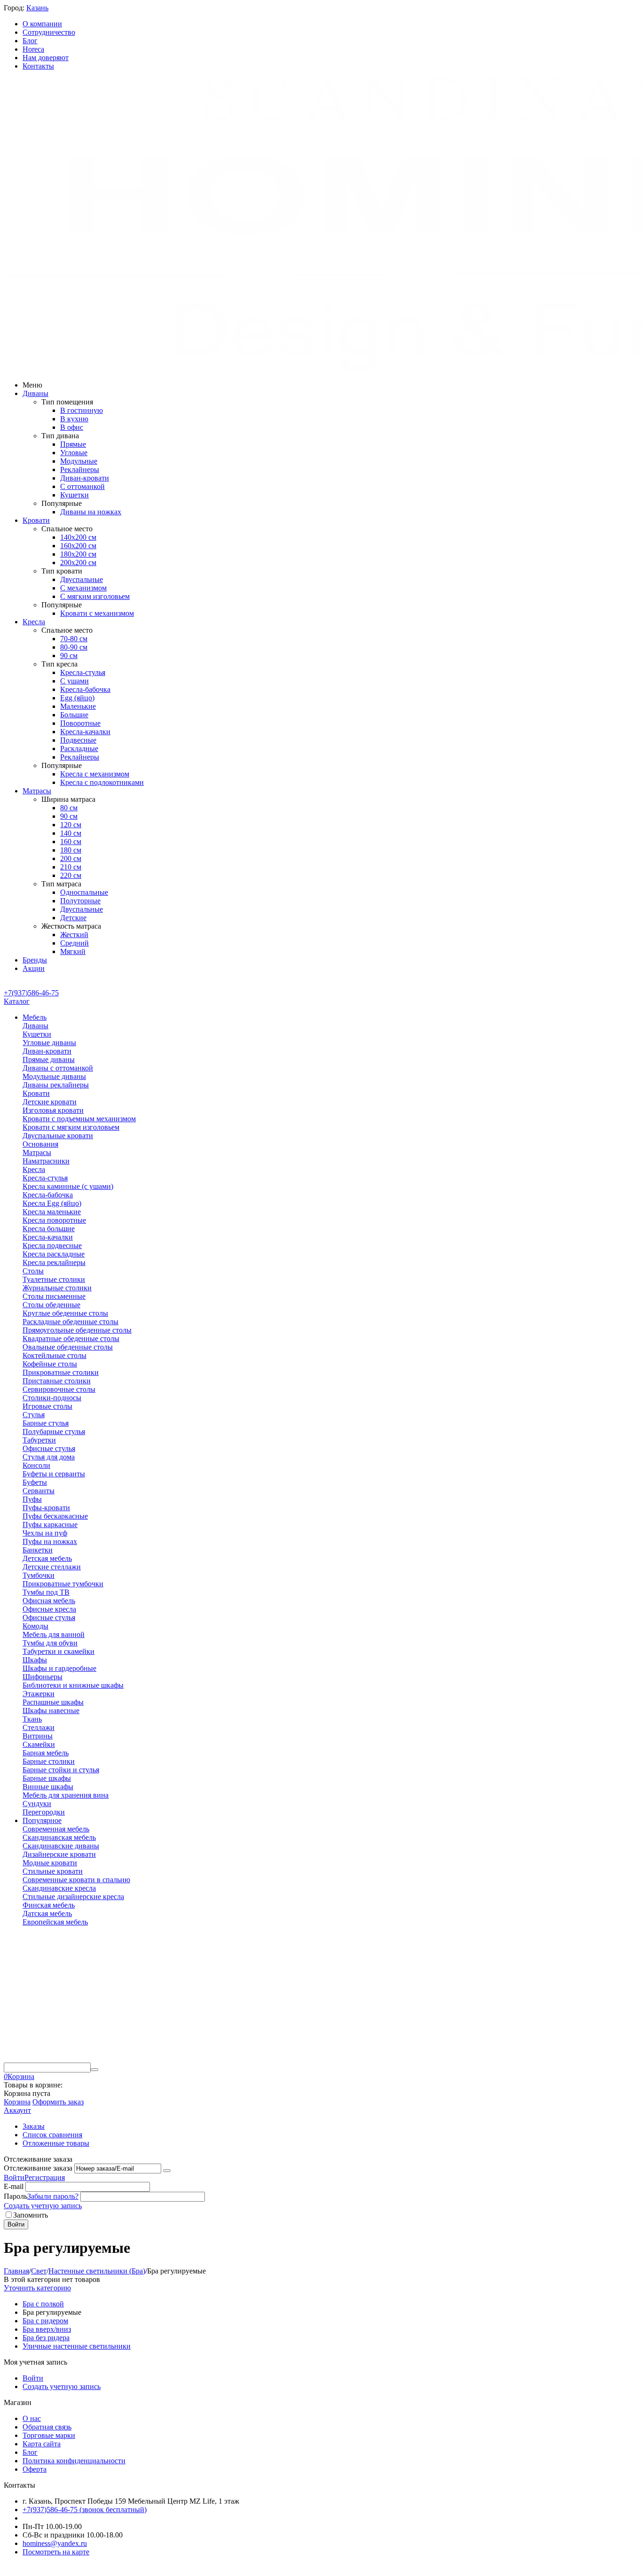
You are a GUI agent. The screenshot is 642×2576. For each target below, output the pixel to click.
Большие (74, 715)
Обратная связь (47, 2427)
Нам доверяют (46, 58)
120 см (71, 825)
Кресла (34, 622)
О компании (42, 24)
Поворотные (80, 723)
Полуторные (80, 901)
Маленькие (78, 706)
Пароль (16, 2196)
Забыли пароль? (53, 2196)
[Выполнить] (167, 2171)
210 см (71, 867)
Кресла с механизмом (95, 774)
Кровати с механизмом (97, 613)
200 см (71, 858)
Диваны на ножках (91, 512)
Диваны (35, 393)
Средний (74, 943)
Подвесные (78, 740)
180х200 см (78, 554)
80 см (69, 808)
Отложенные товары (56, 2143)
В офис (72, 427)
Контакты (38, 66)
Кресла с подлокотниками (102, 782)
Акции (34, 968)
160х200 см (78, 546)
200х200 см (78, 563)
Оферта (35, 2469)
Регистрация (45, 2177)
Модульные (79, 461)
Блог (30, 41)
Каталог (17, 1001)
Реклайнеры (80, 469)
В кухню (74, 419)
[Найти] (94, 2070)
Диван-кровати (85, 478)
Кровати (36, 520)
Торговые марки (49, 2435)
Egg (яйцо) (77, 698)
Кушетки (74, 495)
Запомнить (31, 2215)
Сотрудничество (49, 32)
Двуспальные (82, 579)
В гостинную (82, 410)
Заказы (34, 2126)
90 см (69, 656)
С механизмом (83, 588)
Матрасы (37, 791)
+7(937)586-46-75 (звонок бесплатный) (85, 2510)
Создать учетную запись (43, 2206)
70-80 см (74, 639)
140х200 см (78, 537)
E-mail (14, 2186)
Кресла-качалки (85, 732)
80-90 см (74, 647)
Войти (14, 2177)
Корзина (17, 2102)
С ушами (74, 681)
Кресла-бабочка (85, 689)
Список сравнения (52, 2135)
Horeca (33, 49)
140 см (71, 833)
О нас (32, 2418)
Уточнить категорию (37, 2288)
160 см (71, 842)
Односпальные (84, 892)
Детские (73, 918)
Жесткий (74, 935)
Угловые (74, 453)
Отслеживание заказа (38, 2168)
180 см (71, 850)
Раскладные (79, 749)
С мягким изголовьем (95, 596)
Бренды (35, 960)
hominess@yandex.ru (55, 2543)
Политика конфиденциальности (74, 2461)
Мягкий (73, 951)
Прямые (73, 444)
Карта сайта (42, 2444)
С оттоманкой (82, 486)
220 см (71, 875)
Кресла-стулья (83, 672)
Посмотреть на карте (56, 2552)
